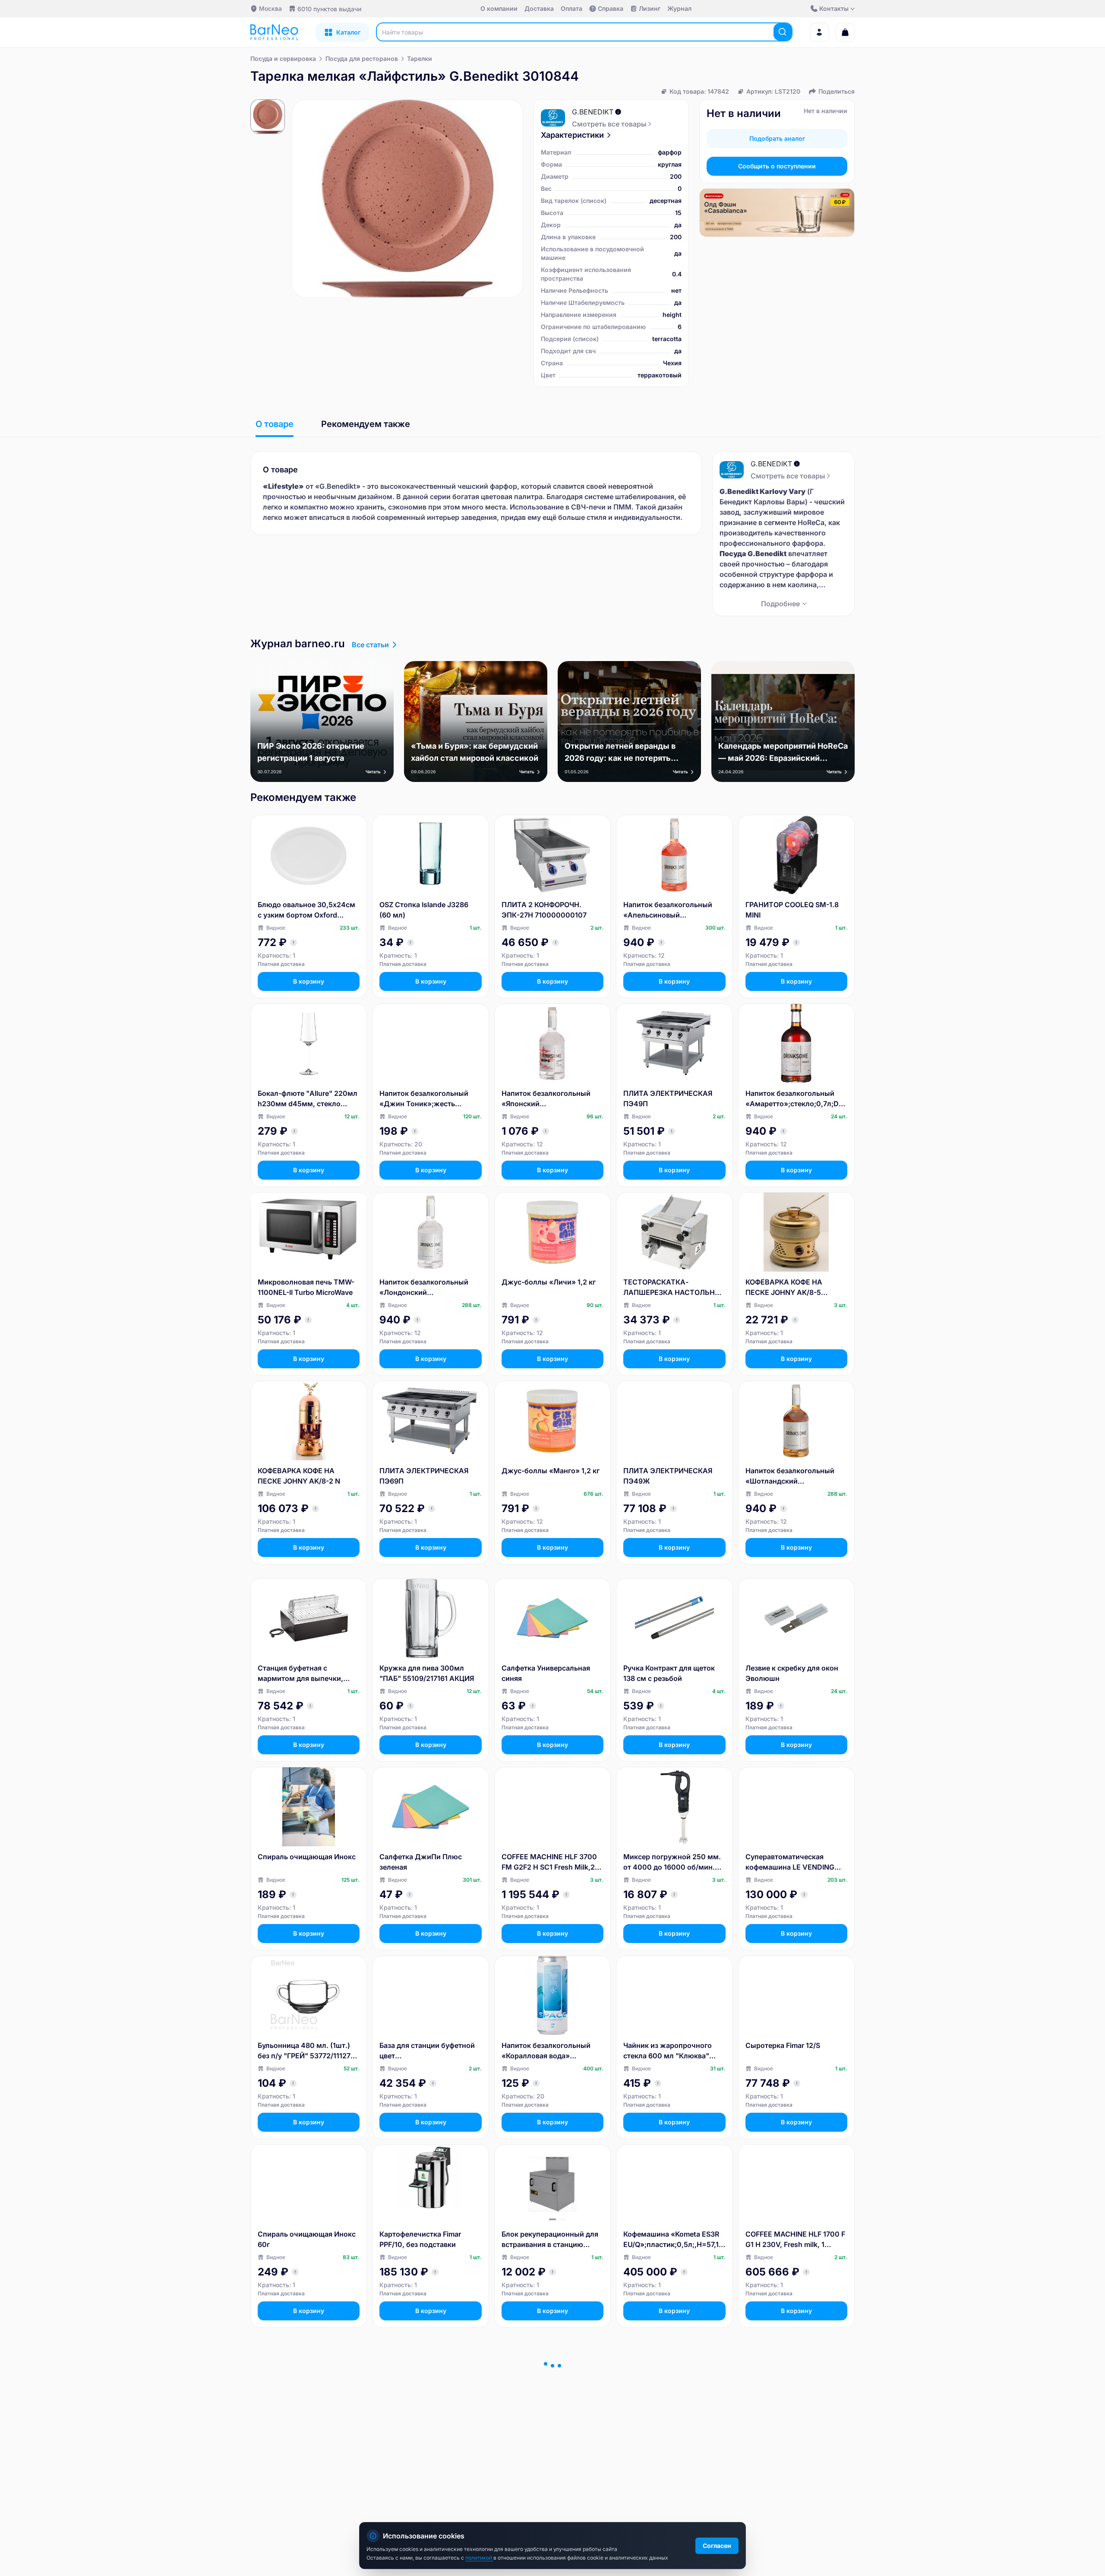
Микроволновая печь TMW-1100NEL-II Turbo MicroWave (306, 1287)
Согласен (717, 2546)
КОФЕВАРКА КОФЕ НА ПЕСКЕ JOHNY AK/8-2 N (299, 1476)
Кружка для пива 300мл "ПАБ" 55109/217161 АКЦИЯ (427, 1673)
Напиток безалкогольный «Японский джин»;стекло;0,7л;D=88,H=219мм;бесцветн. (551, 1099)
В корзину (309, 981)
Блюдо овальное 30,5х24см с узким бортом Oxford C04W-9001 (306, 910)
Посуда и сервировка (283, 59)
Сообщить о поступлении (777, 166)
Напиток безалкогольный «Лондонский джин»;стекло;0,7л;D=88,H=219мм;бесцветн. (429, 1288)
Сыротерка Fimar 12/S (783, 2045)
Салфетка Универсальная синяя (546, 1673)
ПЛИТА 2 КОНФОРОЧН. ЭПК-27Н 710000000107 (544, 910)
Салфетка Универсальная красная (424, 2428)
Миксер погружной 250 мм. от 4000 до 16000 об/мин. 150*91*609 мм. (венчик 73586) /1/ (672, 1862)
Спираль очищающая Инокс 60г (307, 2239)
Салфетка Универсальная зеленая (302, 2428)
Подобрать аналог (777, 138)
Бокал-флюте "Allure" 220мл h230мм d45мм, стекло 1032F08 (308, 1099)
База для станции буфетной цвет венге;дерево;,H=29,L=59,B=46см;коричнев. (429, 2051)
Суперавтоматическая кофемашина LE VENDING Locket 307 (790, 1862)
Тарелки (420, 59)
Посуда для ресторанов (362, 59)
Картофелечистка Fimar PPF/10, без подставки (420, 2239)
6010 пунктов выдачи (329, 9)
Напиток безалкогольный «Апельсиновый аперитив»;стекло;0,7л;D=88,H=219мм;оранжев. (674, 910)
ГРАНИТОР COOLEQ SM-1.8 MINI (792, 910)
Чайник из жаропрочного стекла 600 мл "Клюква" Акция (668, 2051)
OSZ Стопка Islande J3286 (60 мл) (424, 910)
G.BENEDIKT (593, 112)
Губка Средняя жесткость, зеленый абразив (547, 2428)
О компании (499, 8)
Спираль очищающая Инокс (307, 1857)
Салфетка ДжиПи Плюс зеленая (421, 1862)
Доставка (539, 8)
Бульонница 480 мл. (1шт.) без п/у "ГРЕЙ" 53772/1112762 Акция (308, 2051)
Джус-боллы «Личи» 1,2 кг (549, 1282)
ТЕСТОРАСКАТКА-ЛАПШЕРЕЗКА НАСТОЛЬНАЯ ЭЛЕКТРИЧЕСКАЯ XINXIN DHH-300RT (674, 1288)
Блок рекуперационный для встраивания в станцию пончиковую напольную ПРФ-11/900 (550, 2240)
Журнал (679, 8)
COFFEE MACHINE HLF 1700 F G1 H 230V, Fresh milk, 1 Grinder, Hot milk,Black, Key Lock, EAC (795, 2240)
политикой (479, 2558)
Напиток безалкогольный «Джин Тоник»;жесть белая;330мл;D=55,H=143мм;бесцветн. (430, 1099)
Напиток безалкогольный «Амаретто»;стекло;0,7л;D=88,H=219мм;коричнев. (794, 1099)
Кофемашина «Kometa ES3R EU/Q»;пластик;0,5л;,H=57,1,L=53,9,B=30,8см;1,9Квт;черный (674, 2240)
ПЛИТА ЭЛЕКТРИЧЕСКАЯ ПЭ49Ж (668, 1476)
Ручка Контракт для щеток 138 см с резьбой (669, 1673)
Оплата (571, 8)
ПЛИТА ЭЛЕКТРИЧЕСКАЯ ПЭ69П (424, 1476)
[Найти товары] (783, 32)
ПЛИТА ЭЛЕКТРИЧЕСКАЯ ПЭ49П (668, 1098)
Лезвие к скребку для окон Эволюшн (792, 1673)
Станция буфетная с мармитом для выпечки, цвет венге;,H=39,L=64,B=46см (303, 1674)
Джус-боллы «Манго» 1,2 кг (551, 1471)
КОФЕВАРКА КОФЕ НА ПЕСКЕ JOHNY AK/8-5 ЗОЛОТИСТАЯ (784, 1288)
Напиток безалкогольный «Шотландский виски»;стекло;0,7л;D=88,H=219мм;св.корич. (796, 1476)
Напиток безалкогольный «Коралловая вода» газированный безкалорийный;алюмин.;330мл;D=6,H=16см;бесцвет (551, 2051)
